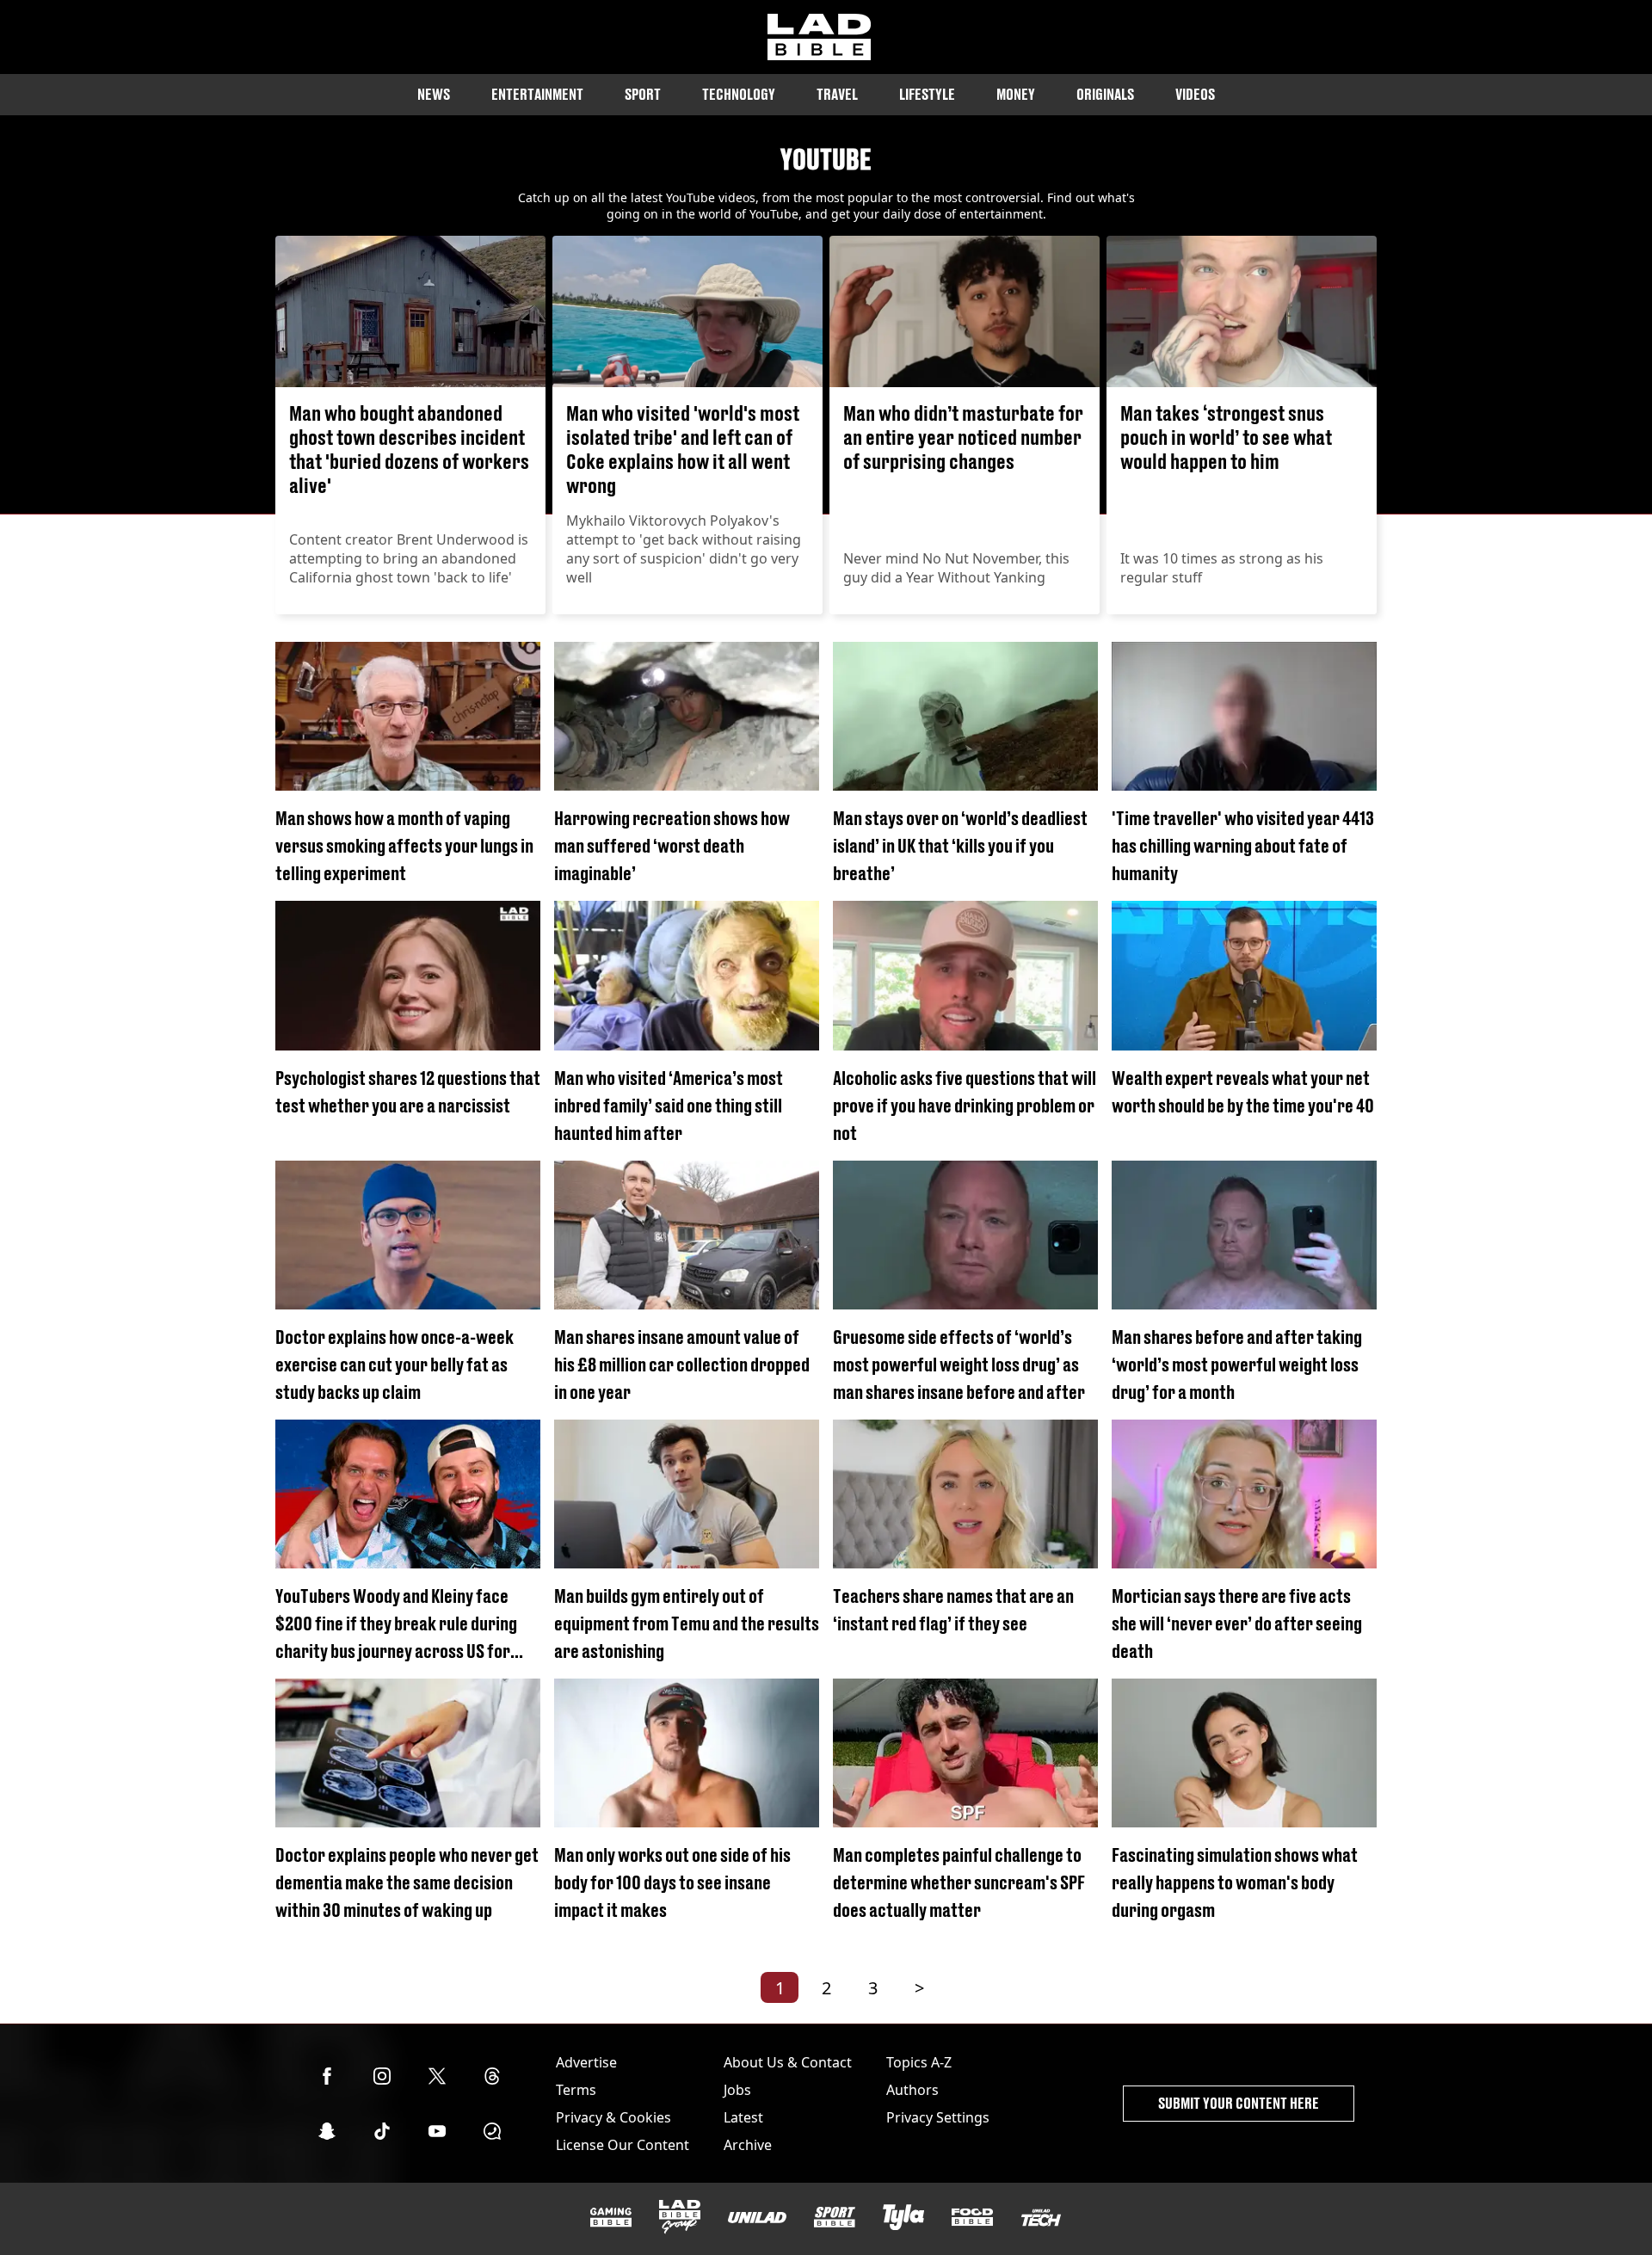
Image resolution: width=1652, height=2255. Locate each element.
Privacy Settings (938, 2117)
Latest (743, 2117)
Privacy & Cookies (613, 2117)
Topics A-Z (919, 2062)
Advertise (586, 2062)
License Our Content (623, 2145)
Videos (1195, 94)
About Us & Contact (788, 2062)
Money (1016, 94)
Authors (912, 2090)
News (434, 94)
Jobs (737, 2090)
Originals (1105, 94)
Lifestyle (927, 94)
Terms (576, 2090)
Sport (643, 94)
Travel (837, 94)
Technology (739, 94)
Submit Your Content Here (1239, 2103)
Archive (748, 2145)
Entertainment (537, 94)
